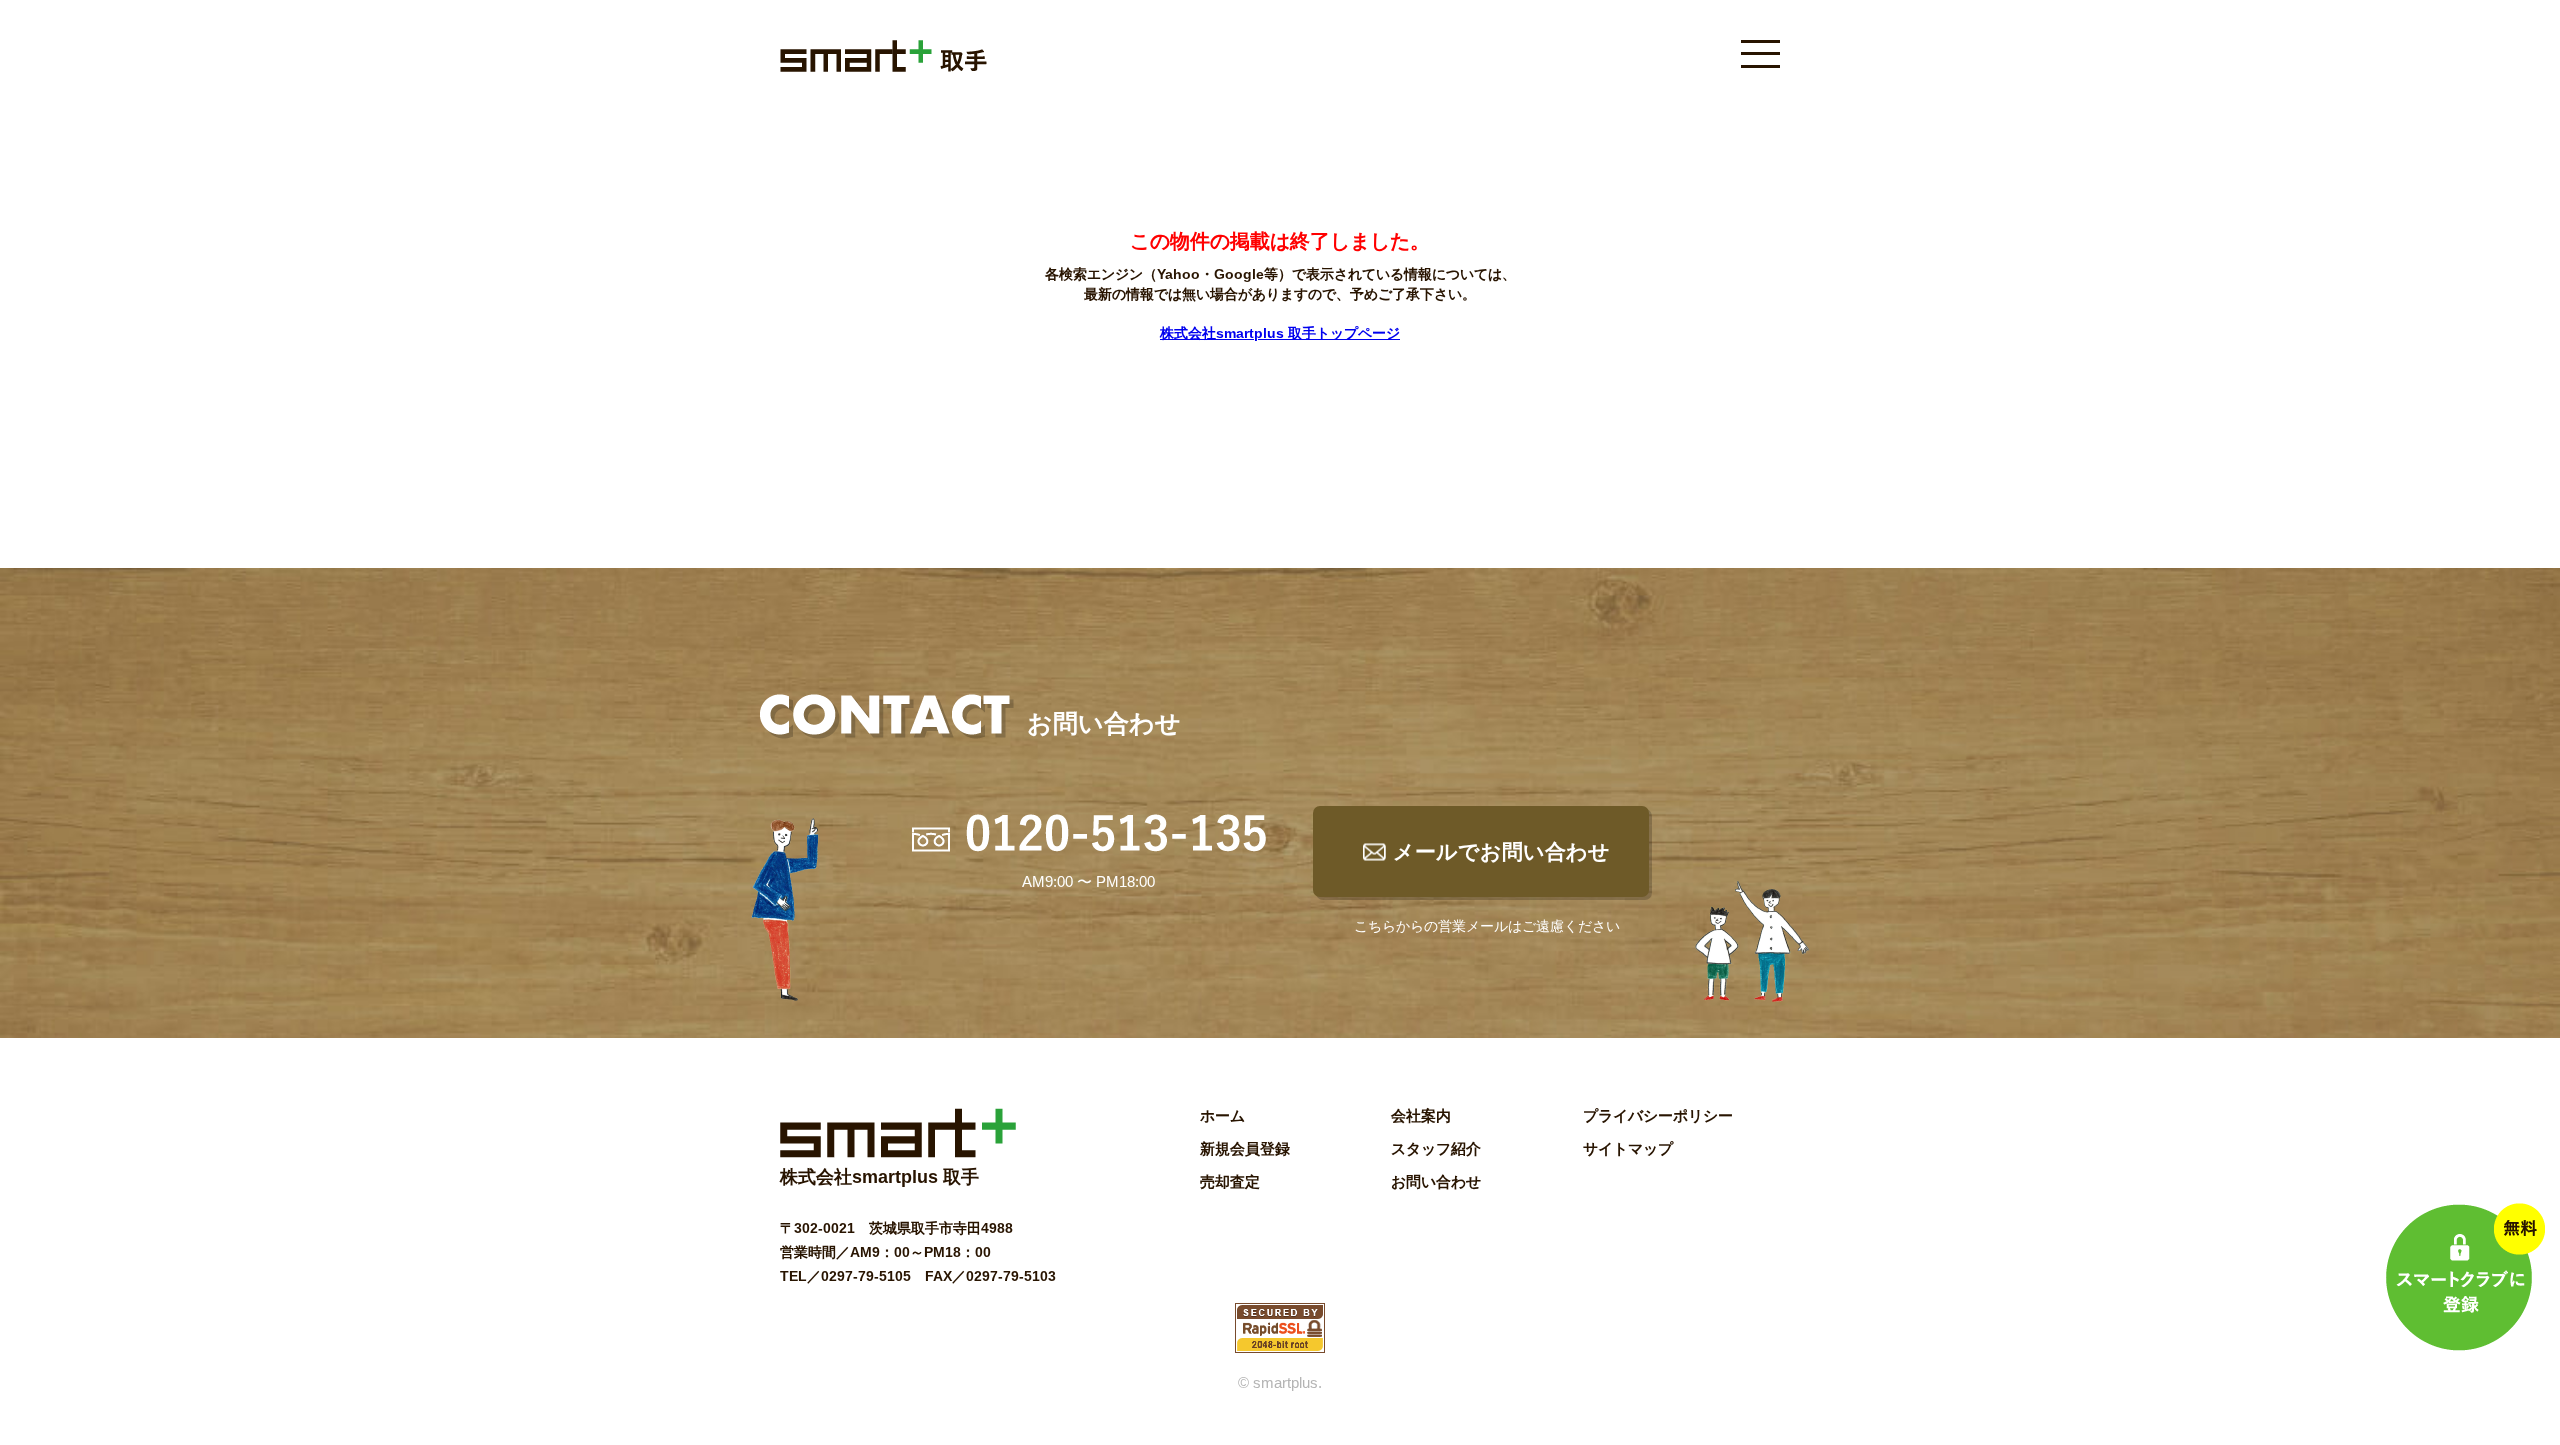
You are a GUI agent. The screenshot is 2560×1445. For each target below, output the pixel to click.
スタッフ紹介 (1436, 1148)
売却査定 (1230, 1181)
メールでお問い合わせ (1501, 851)
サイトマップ (1628, 1148)
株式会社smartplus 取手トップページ (1280, 333)
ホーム (1222, 1115)
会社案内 (1421, 1115)
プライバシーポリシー (1658, 1115)
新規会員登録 (1245, 1148)
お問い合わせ (1436, 1181)
